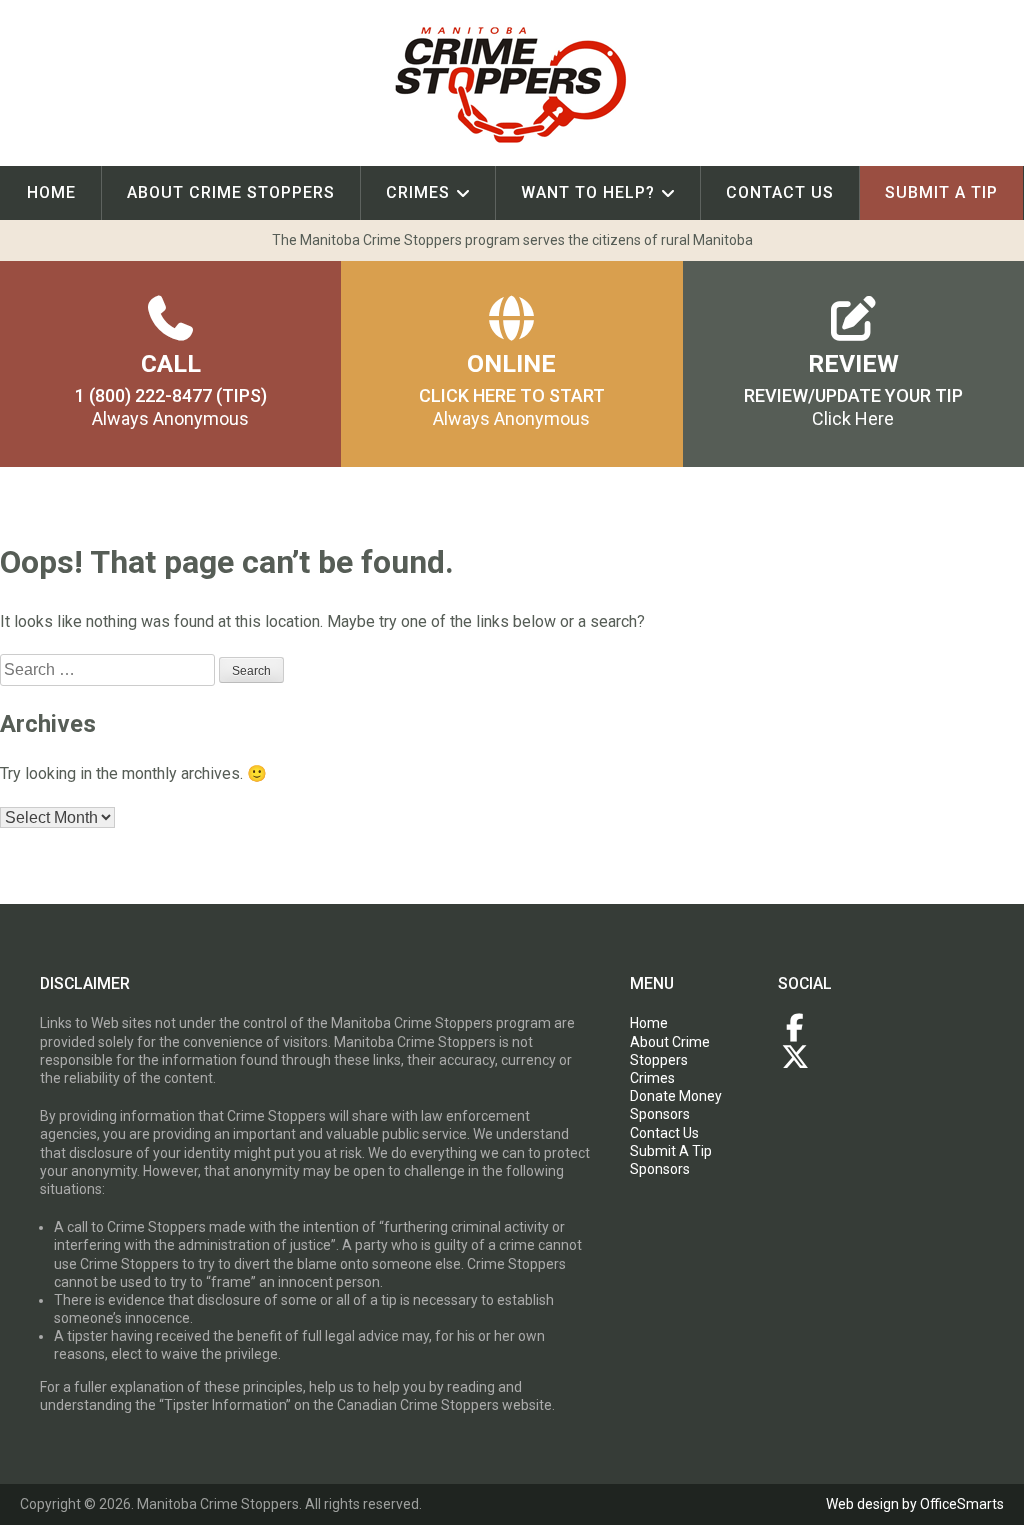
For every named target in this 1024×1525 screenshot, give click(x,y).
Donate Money (676, 1096)
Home (51, 192)
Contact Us (780, 192)
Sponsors (660, 1114)
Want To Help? (588, 192)
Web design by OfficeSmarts (915, 1504)
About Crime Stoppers (231, 192)
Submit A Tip (671, 1151)
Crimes (418, 192)
